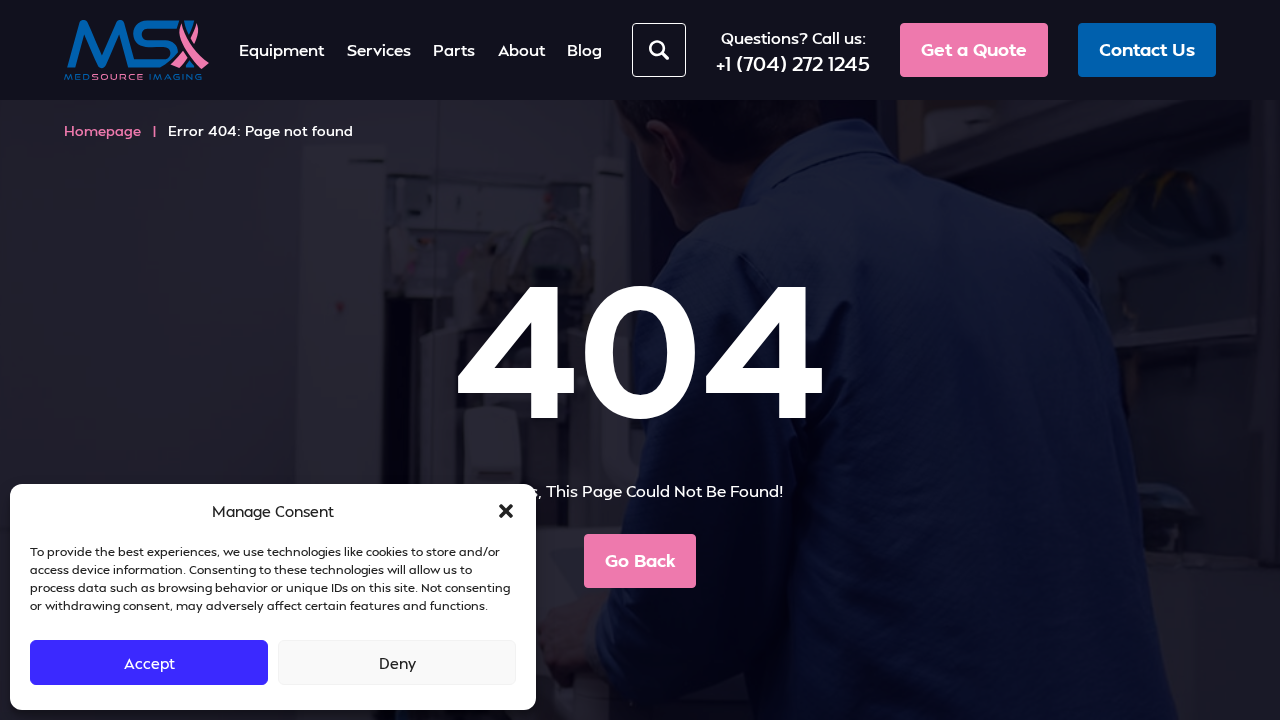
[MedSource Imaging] (136, 50)
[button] (506, 511)
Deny (397, 663)
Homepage (102, 130)
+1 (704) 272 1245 (793, 63)
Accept (149, 663)
